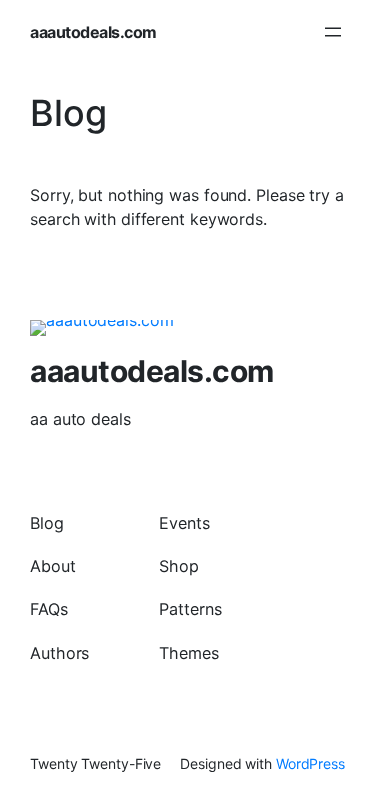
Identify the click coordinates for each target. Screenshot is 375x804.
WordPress (310, 763)
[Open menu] (333, 32)
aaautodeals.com (93, 32)
